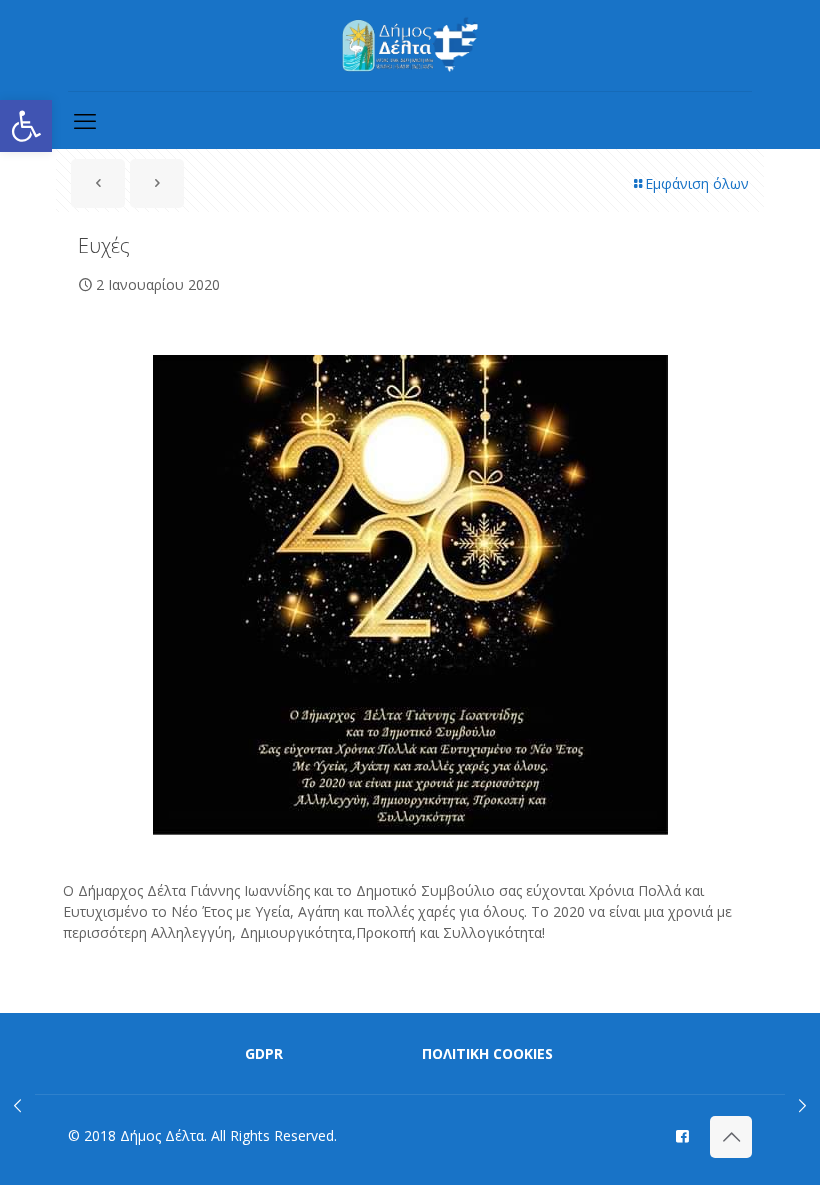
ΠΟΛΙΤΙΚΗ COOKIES (487, 1053)
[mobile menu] (85, 120)
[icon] (682, 1135)
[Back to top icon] (731, 1137)
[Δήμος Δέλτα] (410, 45)
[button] (26, 126)
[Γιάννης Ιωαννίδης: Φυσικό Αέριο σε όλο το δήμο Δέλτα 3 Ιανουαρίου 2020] (802, 1105)
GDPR (264, 1053)
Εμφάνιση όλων (697, 183)
